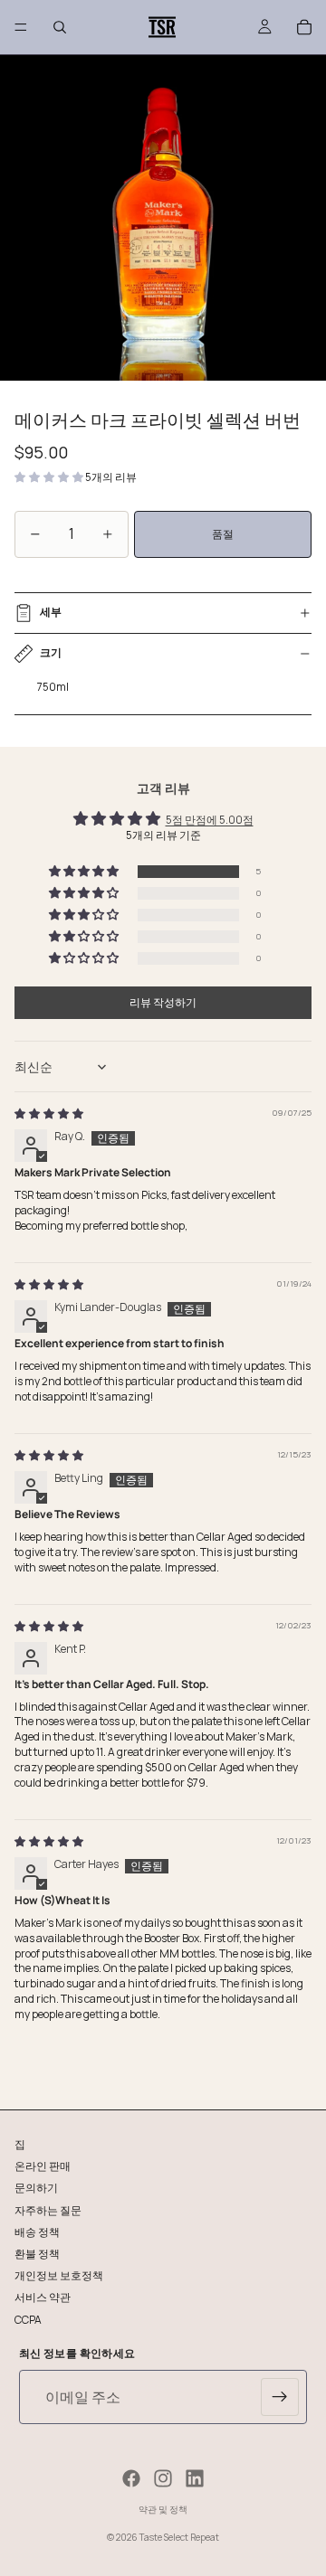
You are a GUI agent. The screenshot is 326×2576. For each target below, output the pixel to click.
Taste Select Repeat (179, 2537)
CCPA (28, 2319)
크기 (51, 652)
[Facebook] (131, 2478)
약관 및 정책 (163, 2509)
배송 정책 (37, 2231)
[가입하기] (280, 2397)
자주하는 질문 (48, 2209)
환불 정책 (37, 2253)
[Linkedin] (195, 2478)
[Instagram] (163, 2478)
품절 (223, 534)
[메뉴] (21, 27)
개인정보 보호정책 (59, 2275)
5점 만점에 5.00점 (210, 820)
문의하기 (36, 2188)
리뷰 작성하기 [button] (163, 1002)
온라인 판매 (43, 2166)
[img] (49, 1113)
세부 (51, 612)
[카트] (304, 27)
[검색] (60, 27)
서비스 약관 (43, 2297)
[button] (50, 477)
